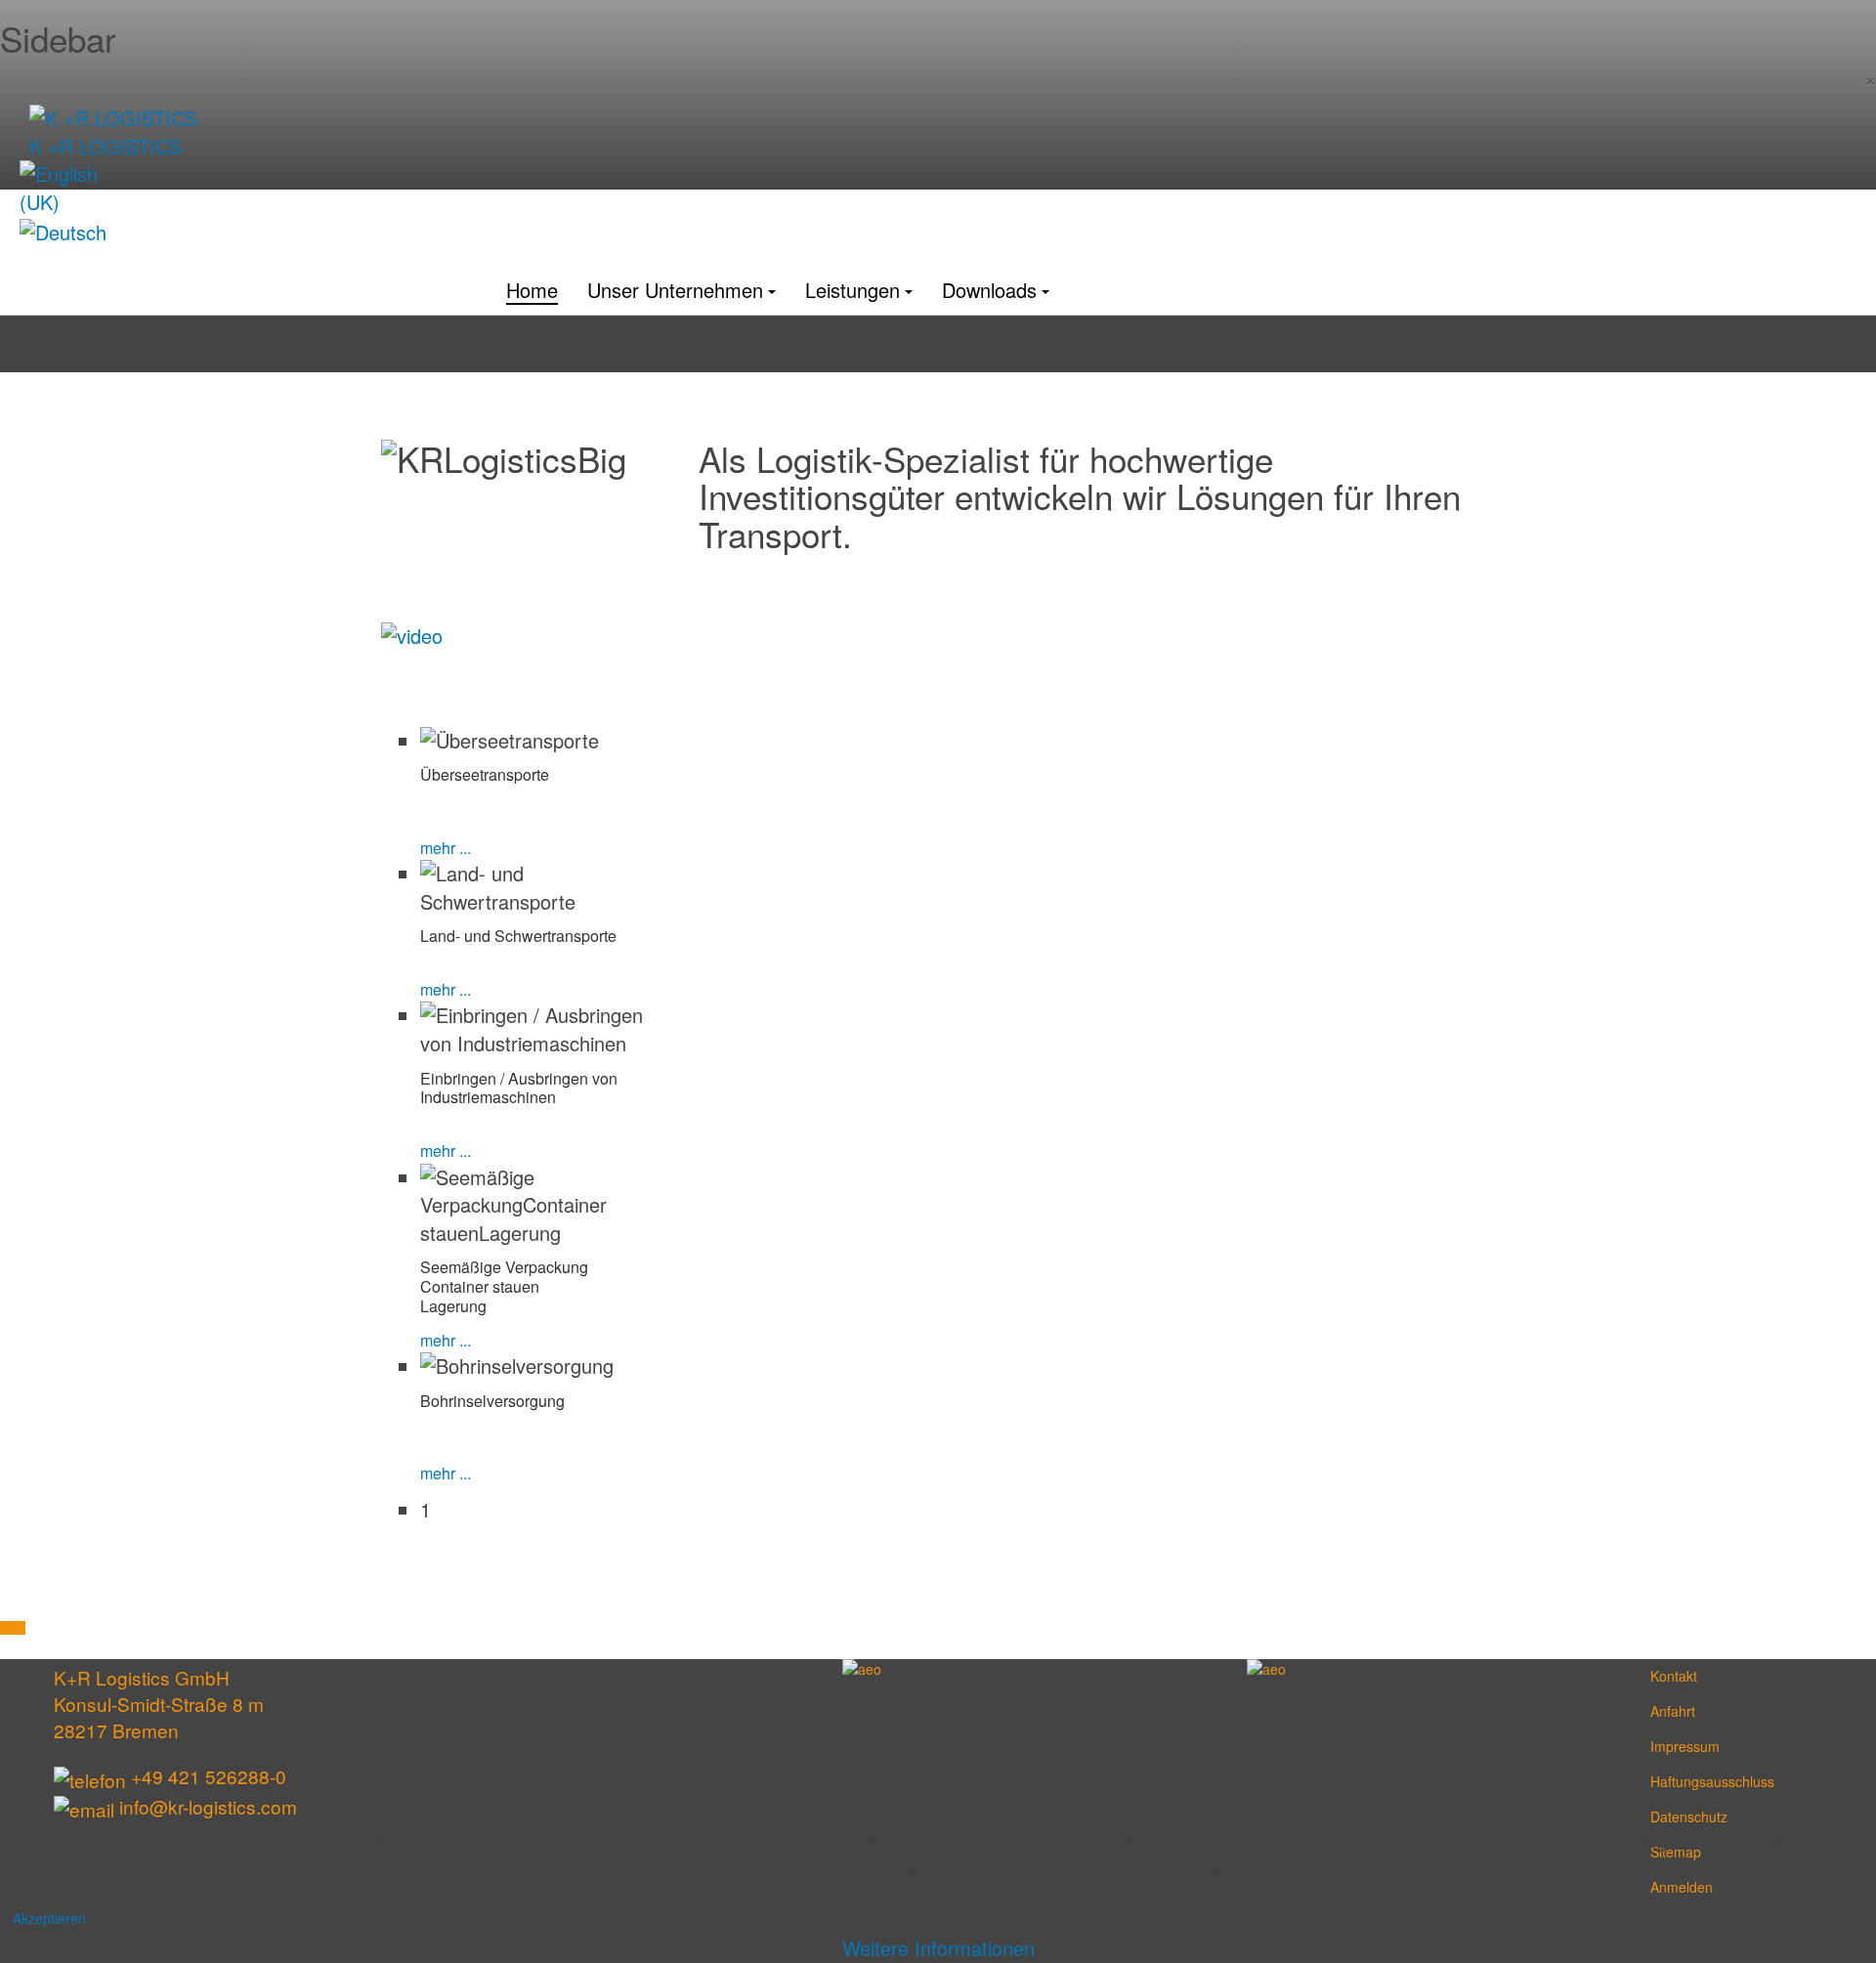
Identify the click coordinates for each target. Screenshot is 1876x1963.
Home (532, 290)
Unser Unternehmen (675, 290)
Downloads (989, 290)
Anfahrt (1662, 1711)
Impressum (1662, 1746)
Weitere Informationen (938, 1948)
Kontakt (1662, 1676)
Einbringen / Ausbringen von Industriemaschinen (519, 1088)
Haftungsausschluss (1662, 1781)
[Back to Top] (13, 1628)
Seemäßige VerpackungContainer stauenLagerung (504, 1286)
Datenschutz (1662, 1816)
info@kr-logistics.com (208, 1806)
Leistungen (853, 290)
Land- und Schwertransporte (518, 936)
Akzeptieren (49, 1918)
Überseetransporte (485, 774)
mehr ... (446, 848)
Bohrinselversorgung (492, 1401)
